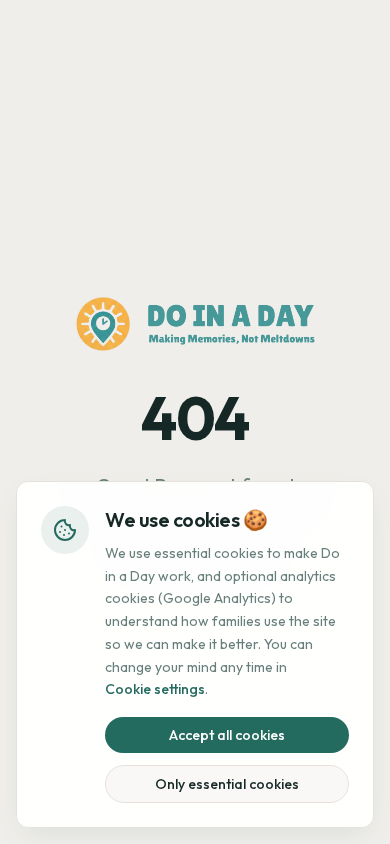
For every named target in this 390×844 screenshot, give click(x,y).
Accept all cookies (227, 735)
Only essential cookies (227, 784)
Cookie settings (155, 689)
